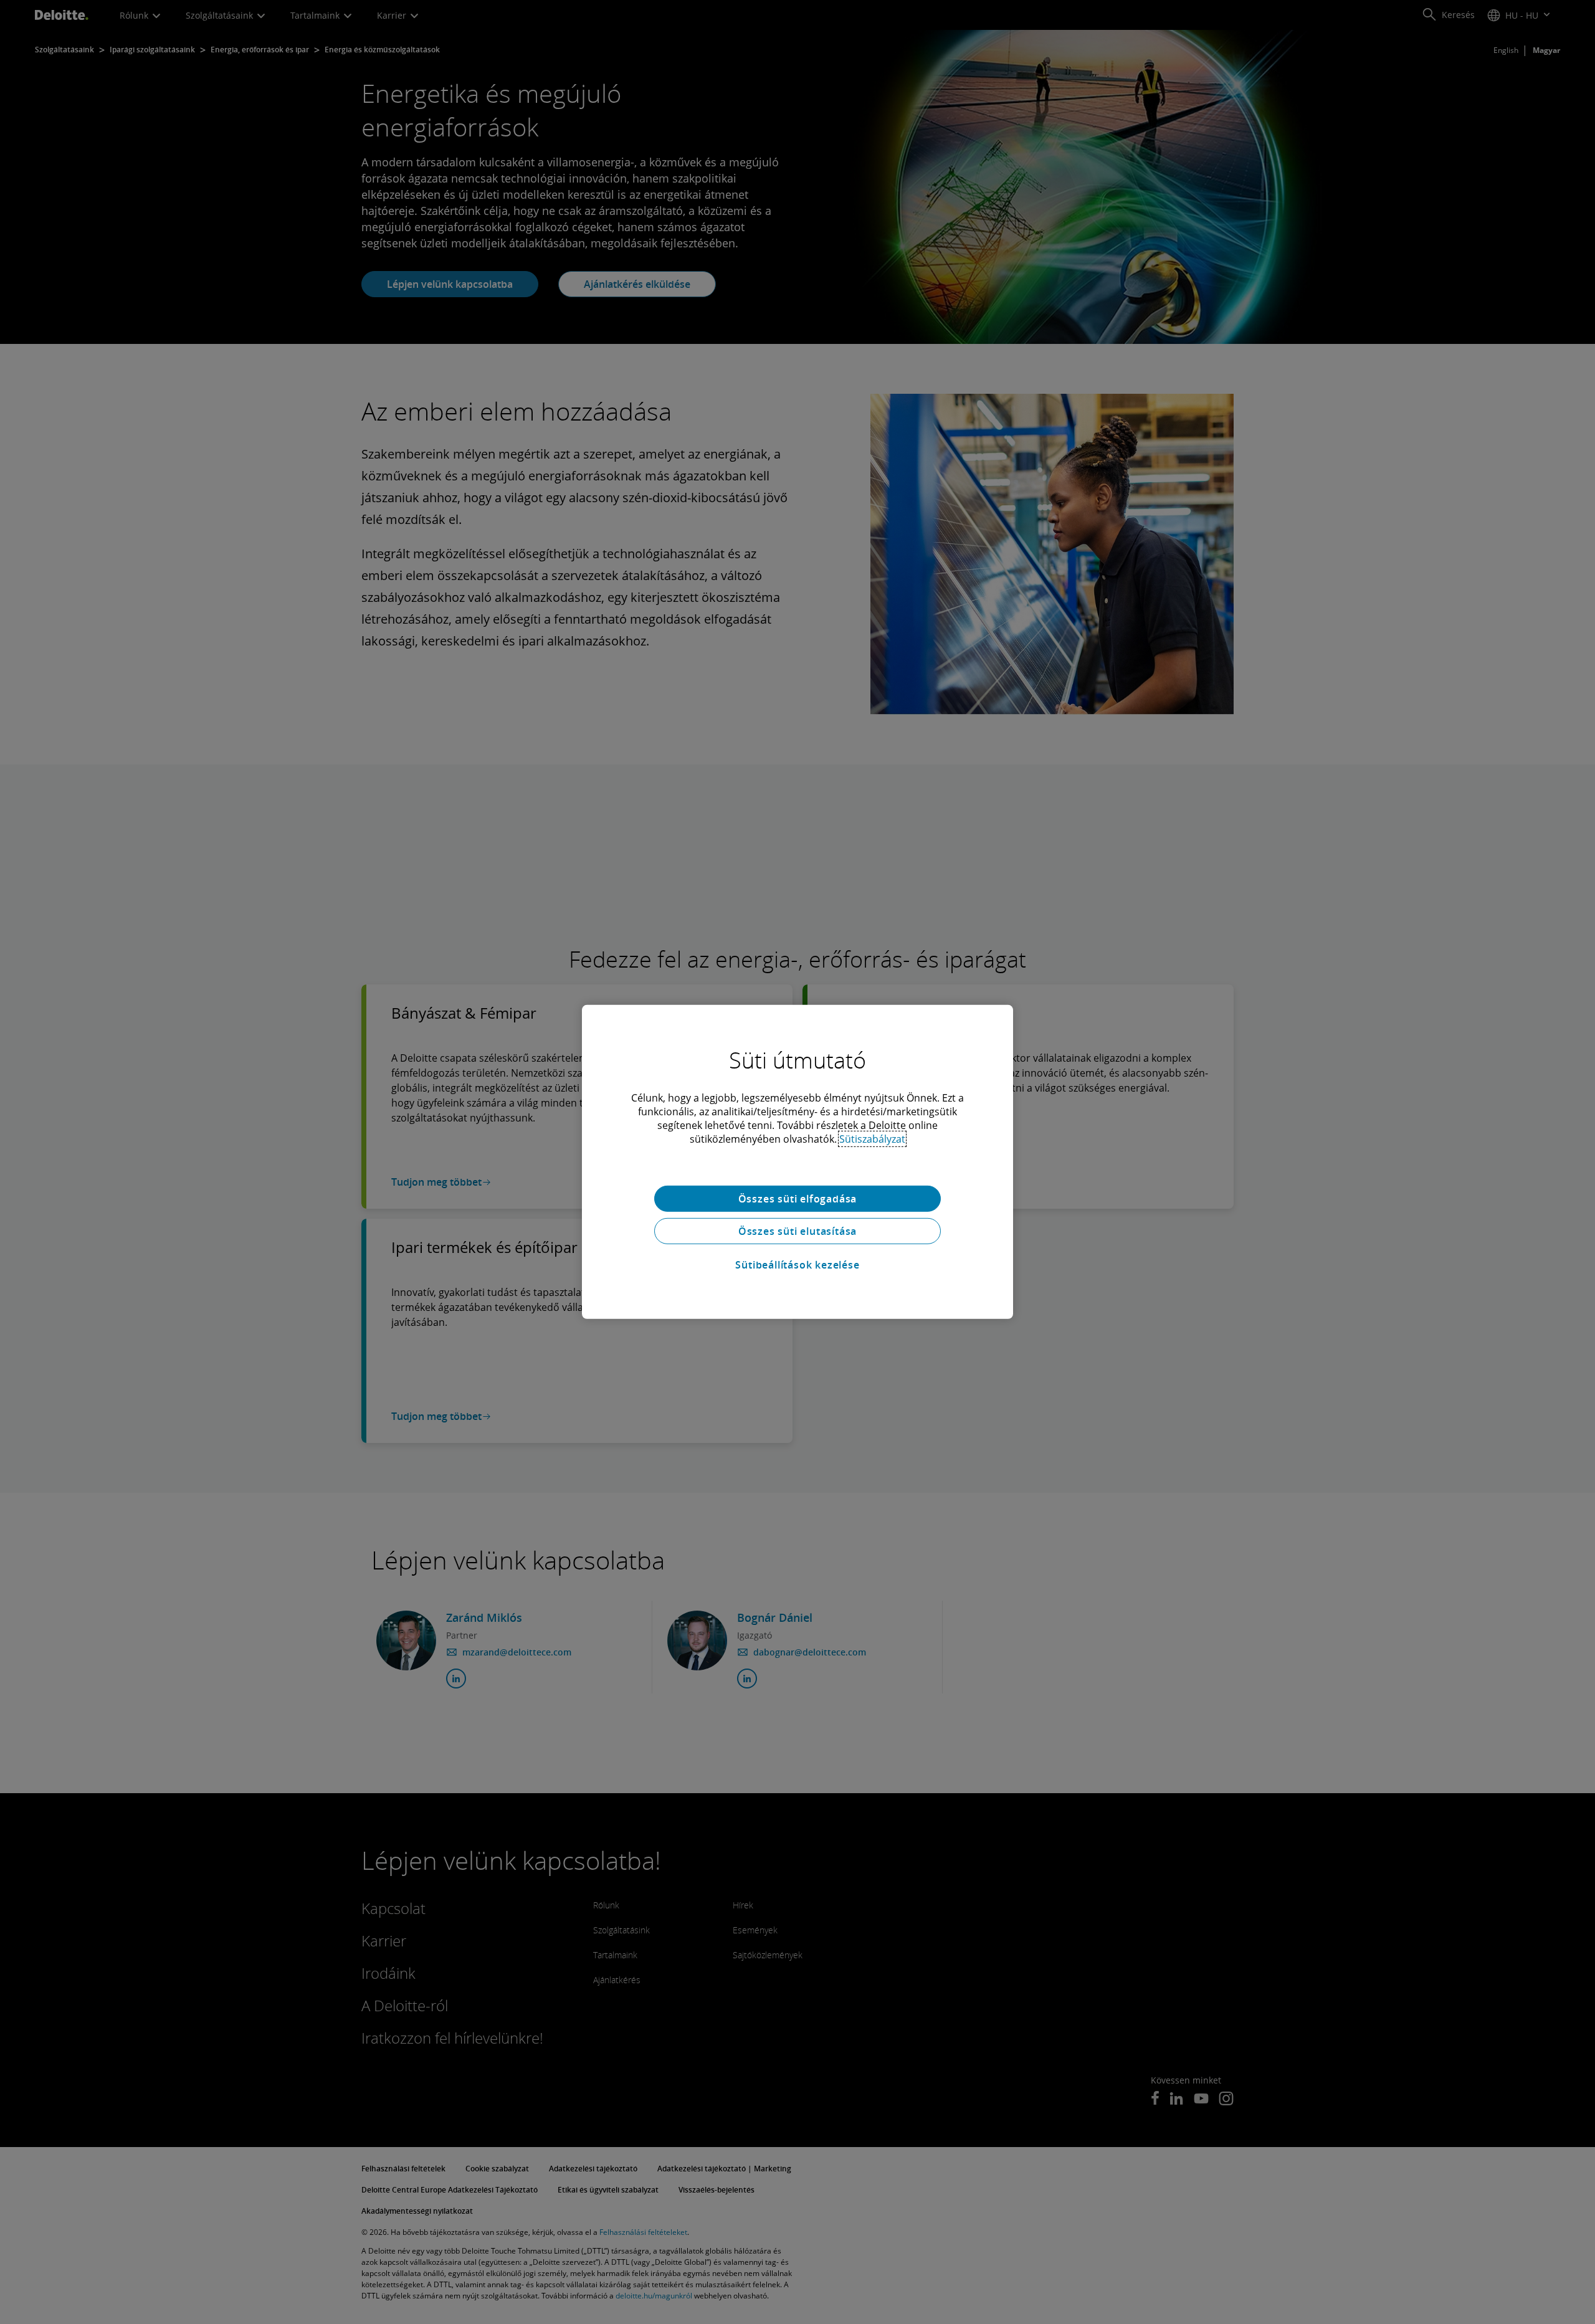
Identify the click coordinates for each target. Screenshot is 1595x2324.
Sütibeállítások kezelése (797, 1265)
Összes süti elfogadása (798, 1199)
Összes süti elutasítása (797, 1231)
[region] (797, 1162)
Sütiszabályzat (872, 1139)
